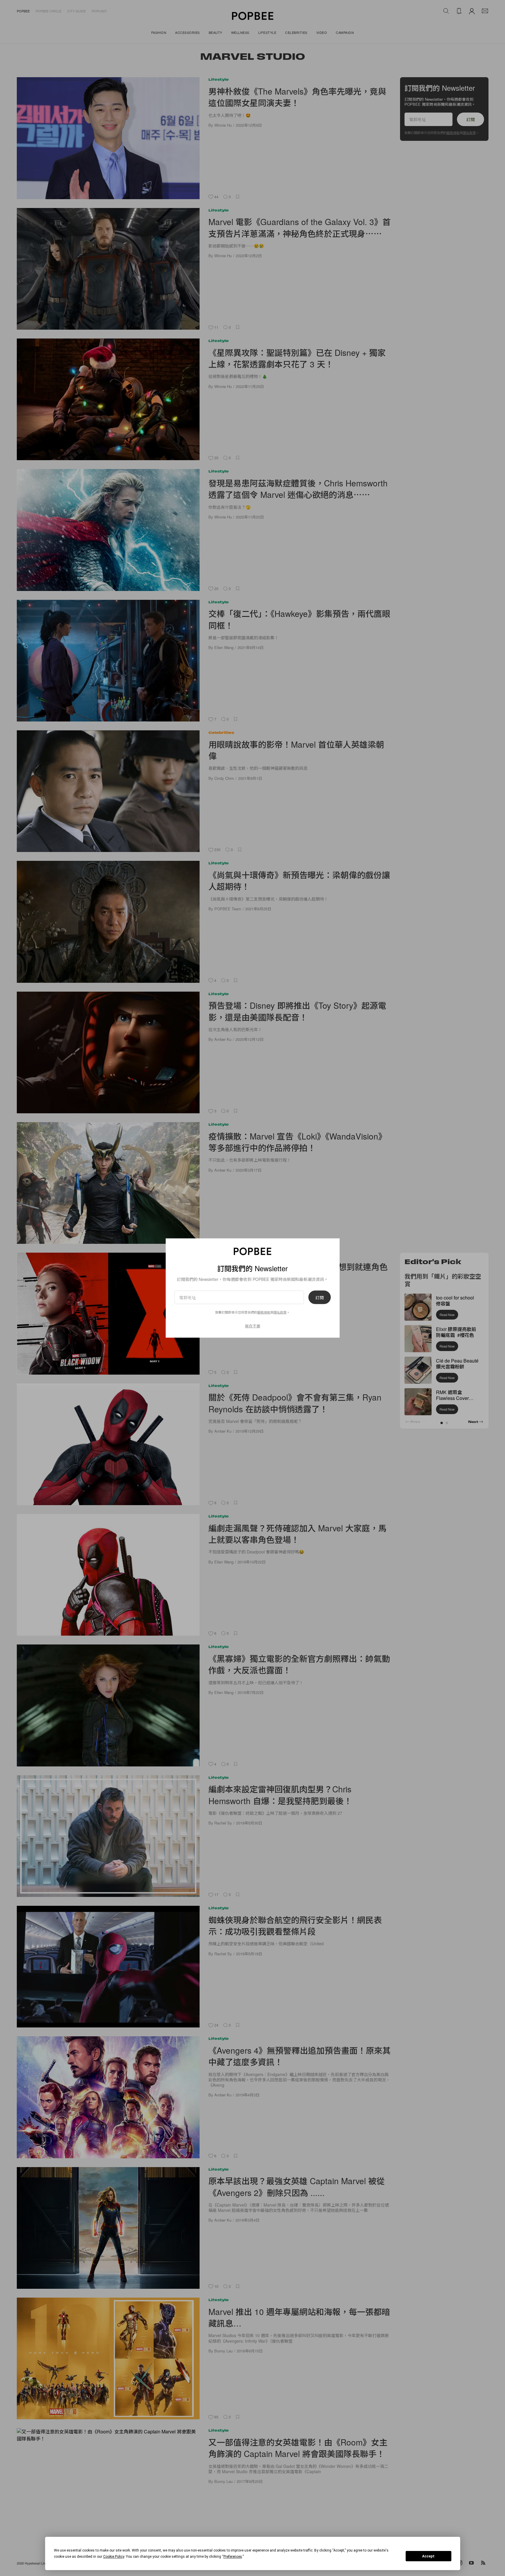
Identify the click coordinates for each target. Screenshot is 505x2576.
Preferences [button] (233, 2557)
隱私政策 (280, 1312)
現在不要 (253, 1326)
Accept (428, 2556)
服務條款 (264, 1312)
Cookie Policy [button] (114, 2557)
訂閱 (320, 1297)
